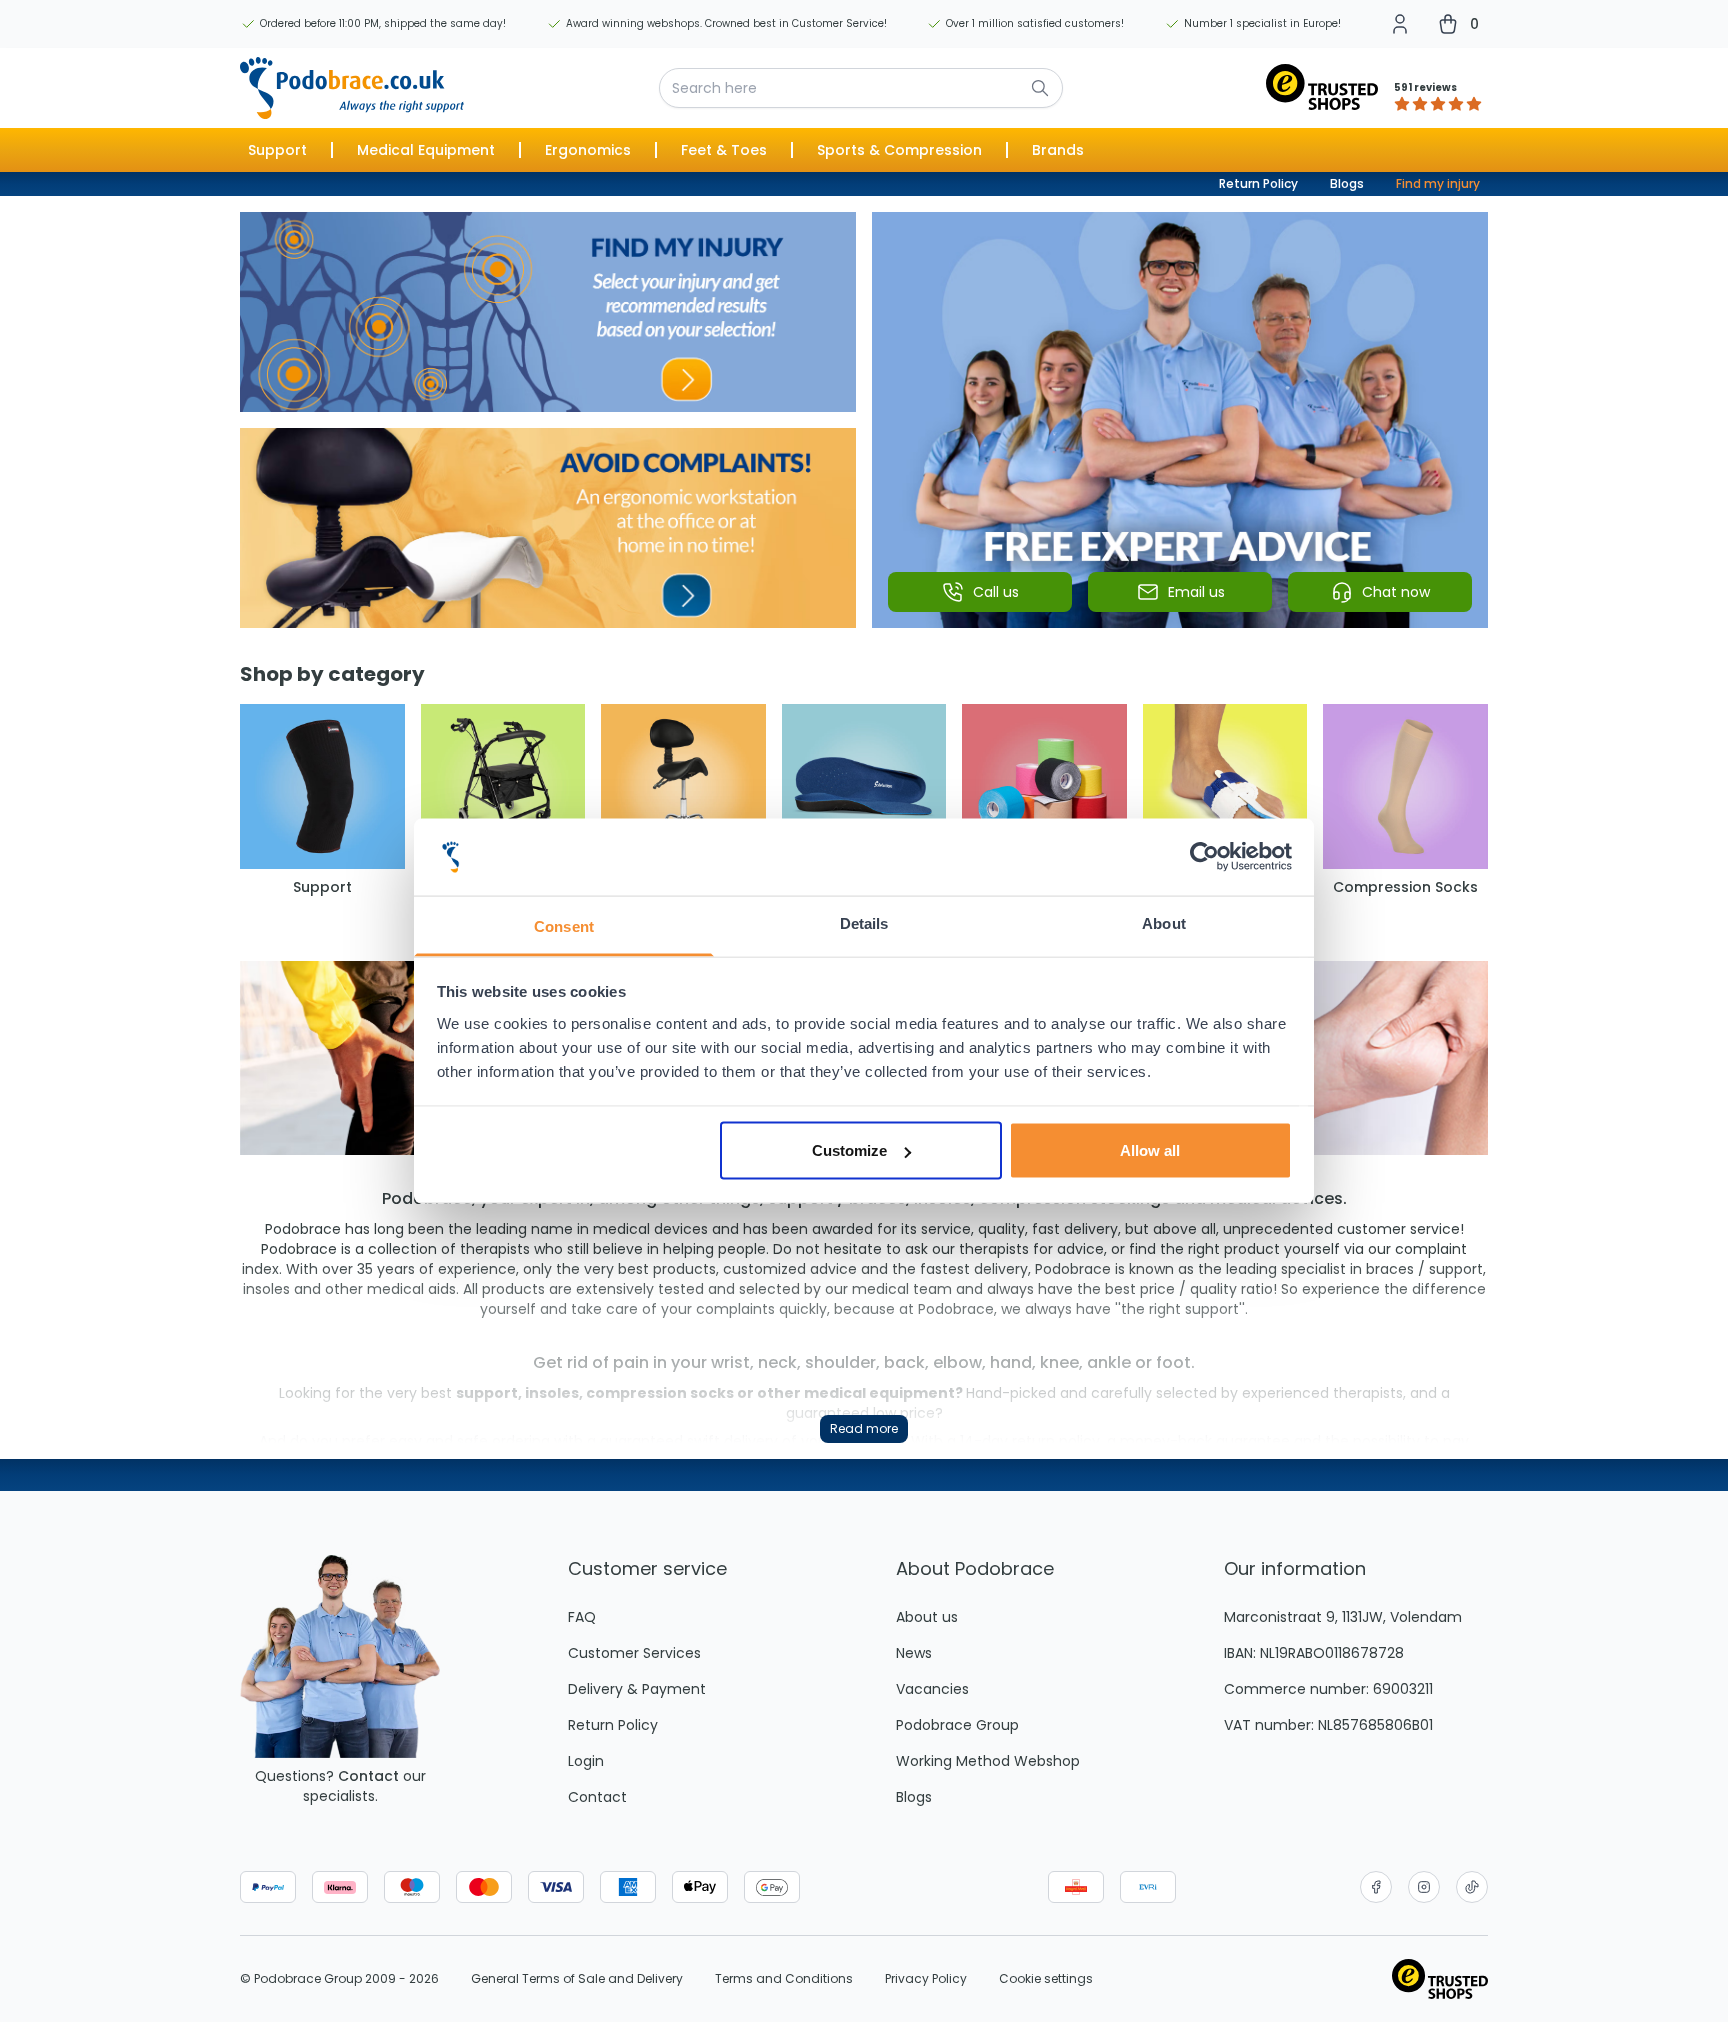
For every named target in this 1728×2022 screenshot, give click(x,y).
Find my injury (1438, 183)
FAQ (582, 1617)
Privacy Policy (926, 1979)
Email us (1196, 592)
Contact (368, 1776)
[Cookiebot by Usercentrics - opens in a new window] (1204, 857)
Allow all (1150, 1150)
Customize (849, 1150)
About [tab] (1164, 922)
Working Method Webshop (988, 1761)
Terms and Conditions (784, 1979)
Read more (864, 1428)
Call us (996, 592)
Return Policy (1258, 183)
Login (586, 1761)
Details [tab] (864, 922)
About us (927, 1617)
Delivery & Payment (637, 1689)
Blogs (1347, 183)
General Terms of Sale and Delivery (577, 1979)
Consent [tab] (564, 925)
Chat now (1396, 592)
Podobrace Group (957, 1725)
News (914, 1653)
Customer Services (634, 1653)
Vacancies (932, 1689)
